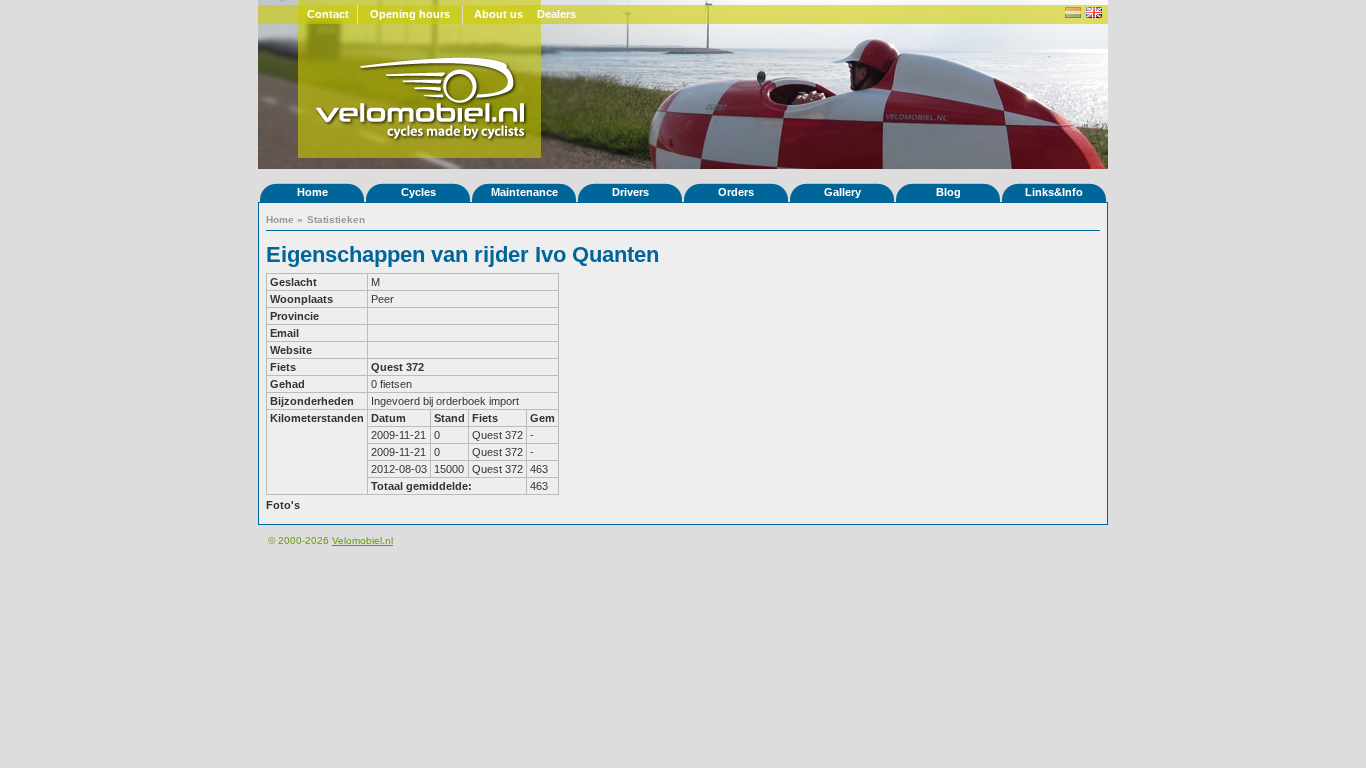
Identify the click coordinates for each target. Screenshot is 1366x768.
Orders (736, 192)
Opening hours (410, 14)
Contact (328, 14)
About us (498, 14)
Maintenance (524, 192)
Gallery (842, 192)
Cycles (418, 192)
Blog (948, 192)
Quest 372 (397, 367)
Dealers (556, 14)
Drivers (630, 192)
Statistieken (336, 219)
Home (312, 192)
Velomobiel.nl (362, 540)
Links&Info (1054, 192)
